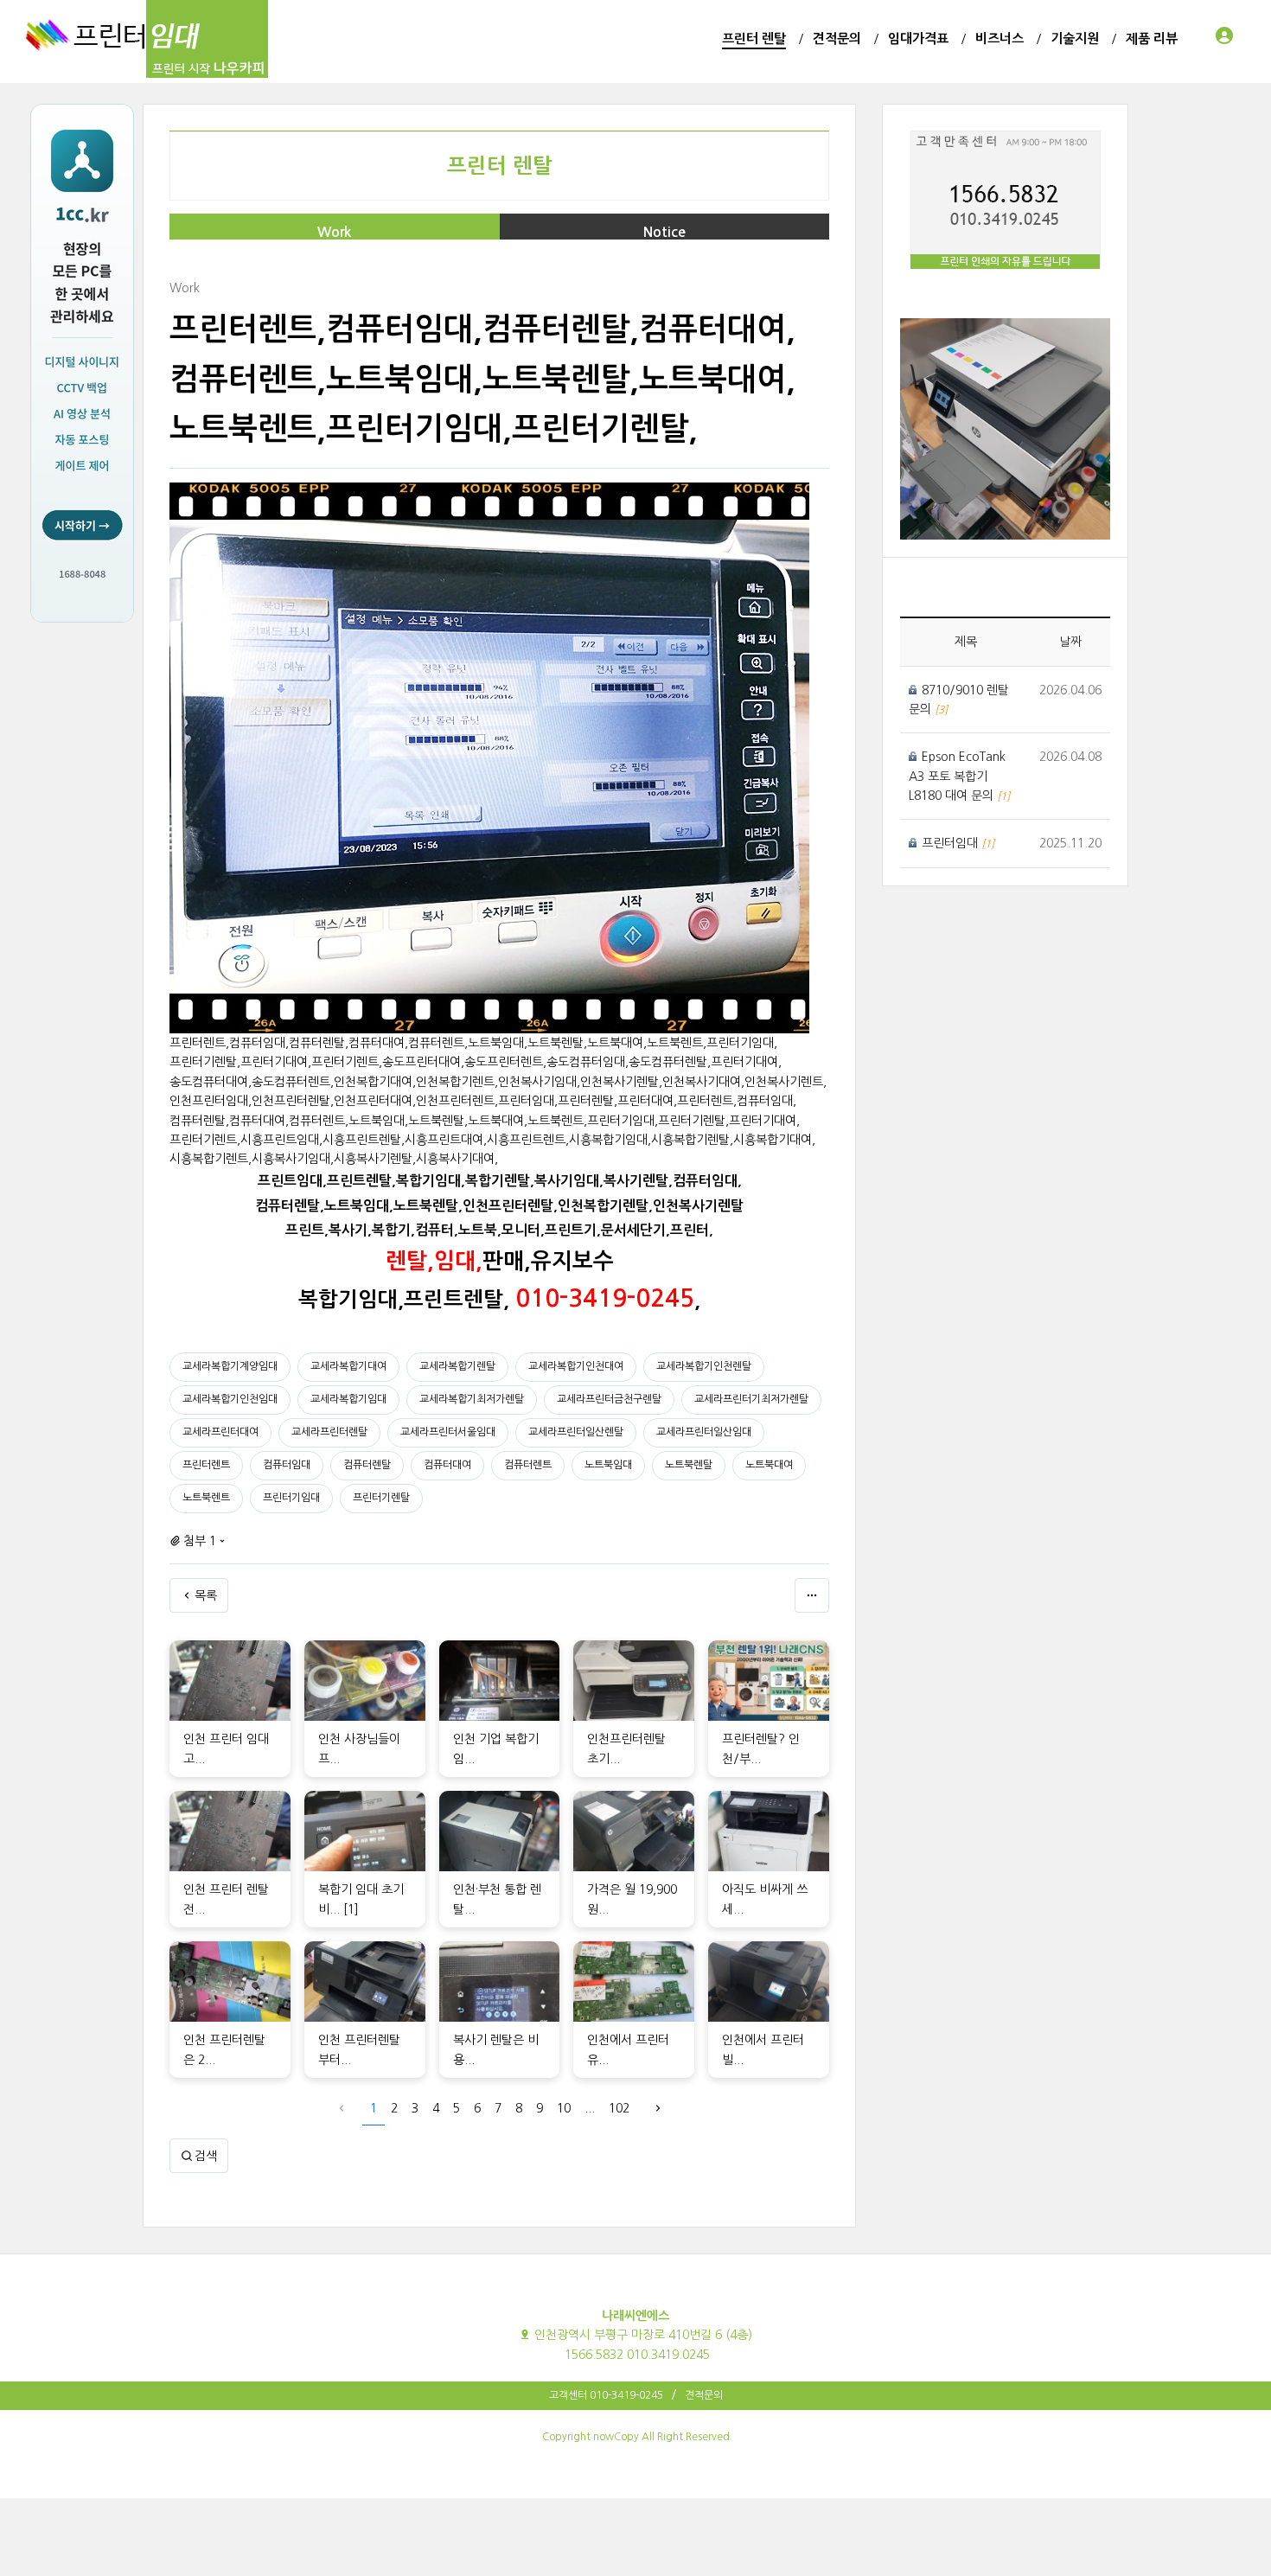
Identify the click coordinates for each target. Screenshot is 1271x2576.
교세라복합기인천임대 (230, 1399)
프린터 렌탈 (500, 166)
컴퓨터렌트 (528, 1465)
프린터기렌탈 (381, 1498)
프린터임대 (952, 843)
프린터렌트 (206, 1465)
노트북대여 (769, 1465)
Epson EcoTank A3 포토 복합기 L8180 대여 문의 (957, 776)
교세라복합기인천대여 (576, 1366)
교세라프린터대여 (220, 1432)
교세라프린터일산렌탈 (576, 1432)
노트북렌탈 (689, 1465)
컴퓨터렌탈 (367, 1465)
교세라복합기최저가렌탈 (472, 1399)
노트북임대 (608, 1465)
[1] (351, 1909)
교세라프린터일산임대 (704, 1432)
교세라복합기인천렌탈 (704, 1366)
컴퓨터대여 (447, 1465)
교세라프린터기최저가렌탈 (751, 1399)
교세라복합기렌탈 (457, 1366)
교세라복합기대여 (348, 1366)
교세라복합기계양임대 (230, 1366)
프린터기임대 (291, 1498)
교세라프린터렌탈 (329, 1432)
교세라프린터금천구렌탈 (609, 1399)
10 (564, 2108)
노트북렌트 (206, 1498)
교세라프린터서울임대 (448, 1432)
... (590, 2108)
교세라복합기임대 (348, 1399)
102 (619, 2108)
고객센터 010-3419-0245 (606, 2395)
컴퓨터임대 (287, 1465)
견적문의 (704, 2395)
